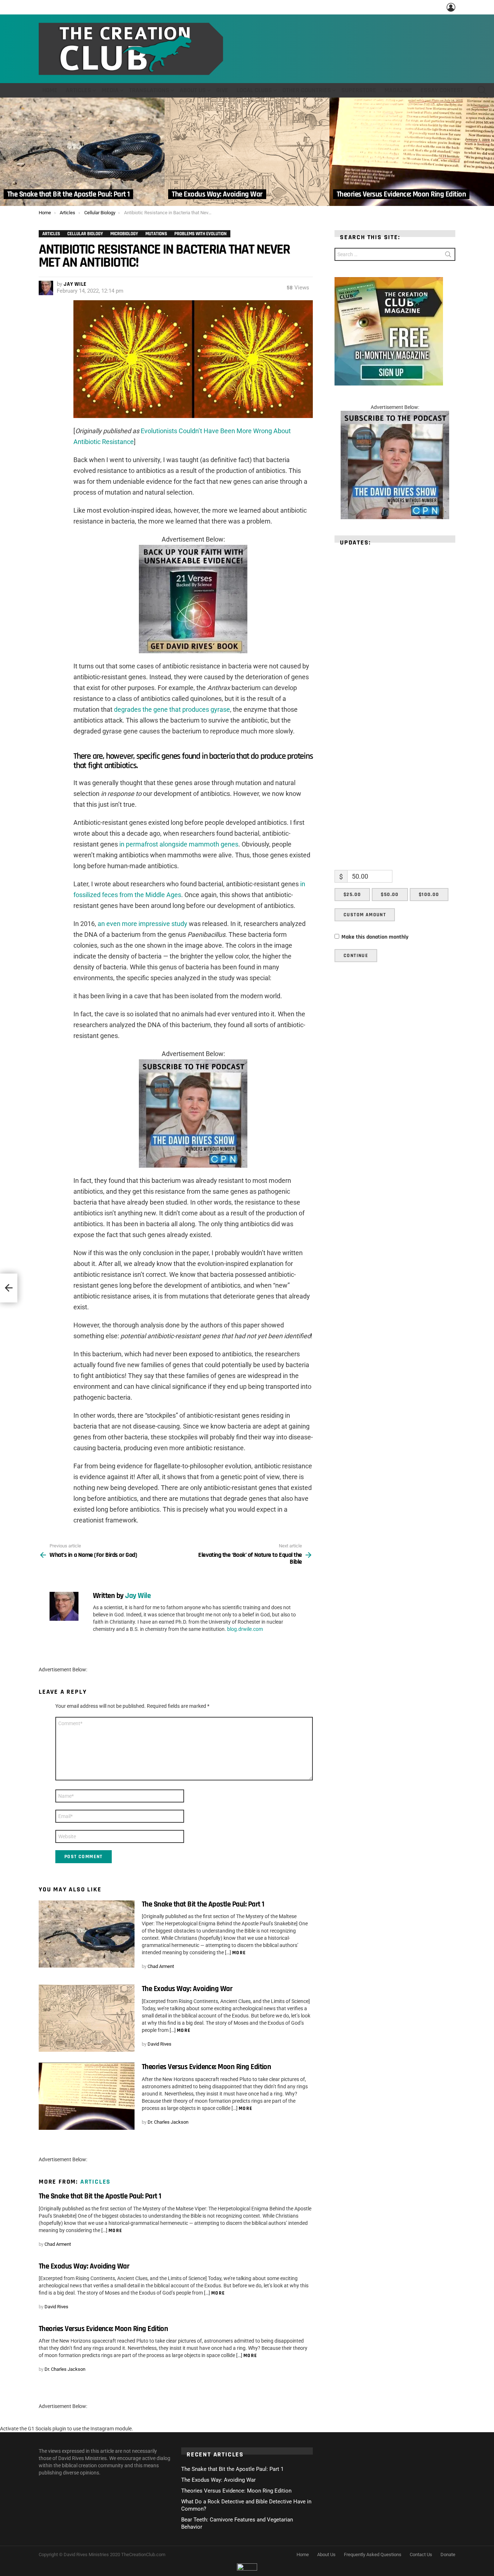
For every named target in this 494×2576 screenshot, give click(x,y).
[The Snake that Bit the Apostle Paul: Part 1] (82, 152)
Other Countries (307, 90)
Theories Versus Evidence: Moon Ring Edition (206, 2067)
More (239, 1953)
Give (222, 90)
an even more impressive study (142, 924)
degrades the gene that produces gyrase (172, 709)
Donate (448, 2555)
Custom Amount (365, 915)
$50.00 (390, 895)
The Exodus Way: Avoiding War (187, 1989)
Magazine (398, 90)
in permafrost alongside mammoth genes (179, 844)
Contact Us (421, 2555)
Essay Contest (442, 90)
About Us (193, 90)
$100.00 (429, 895)
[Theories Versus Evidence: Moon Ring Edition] (412, 152)
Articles (78, 90)
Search (448, 256)
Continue (356, 956)
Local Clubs (254, 90)
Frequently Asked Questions (373, 2555)
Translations (149, 90)
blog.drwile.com (245, 1629)
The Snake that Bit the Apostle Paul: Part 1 (203, 1904)
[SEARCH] (482, 90)
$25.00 (352, 895)
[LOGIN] (451, 7)
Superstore (359, 90)
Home (50, 90)
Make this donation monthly (375, 937)
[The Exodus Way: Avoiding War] (247, 152)
